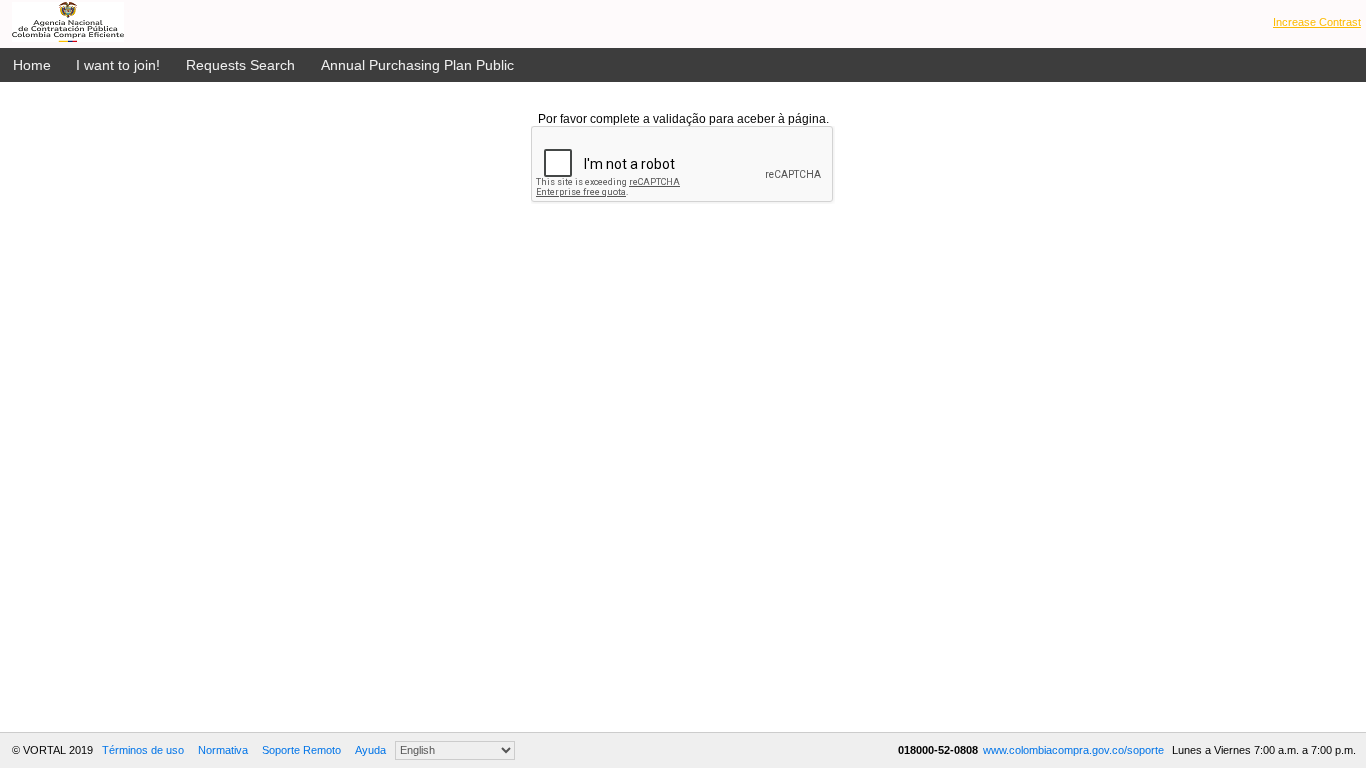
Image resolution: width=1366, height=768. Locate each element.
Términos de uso (143, 750)
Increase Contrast (1317, 22)
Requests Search (240, 65)
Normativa (223, 750)
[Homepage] (68, 22)
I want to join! (118, 65)
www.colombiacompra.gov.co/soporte (1075, 750)
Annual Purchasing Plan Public (417, 65)
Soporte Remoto (301, 750)
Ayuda (370, 750)
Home (32, 65)
